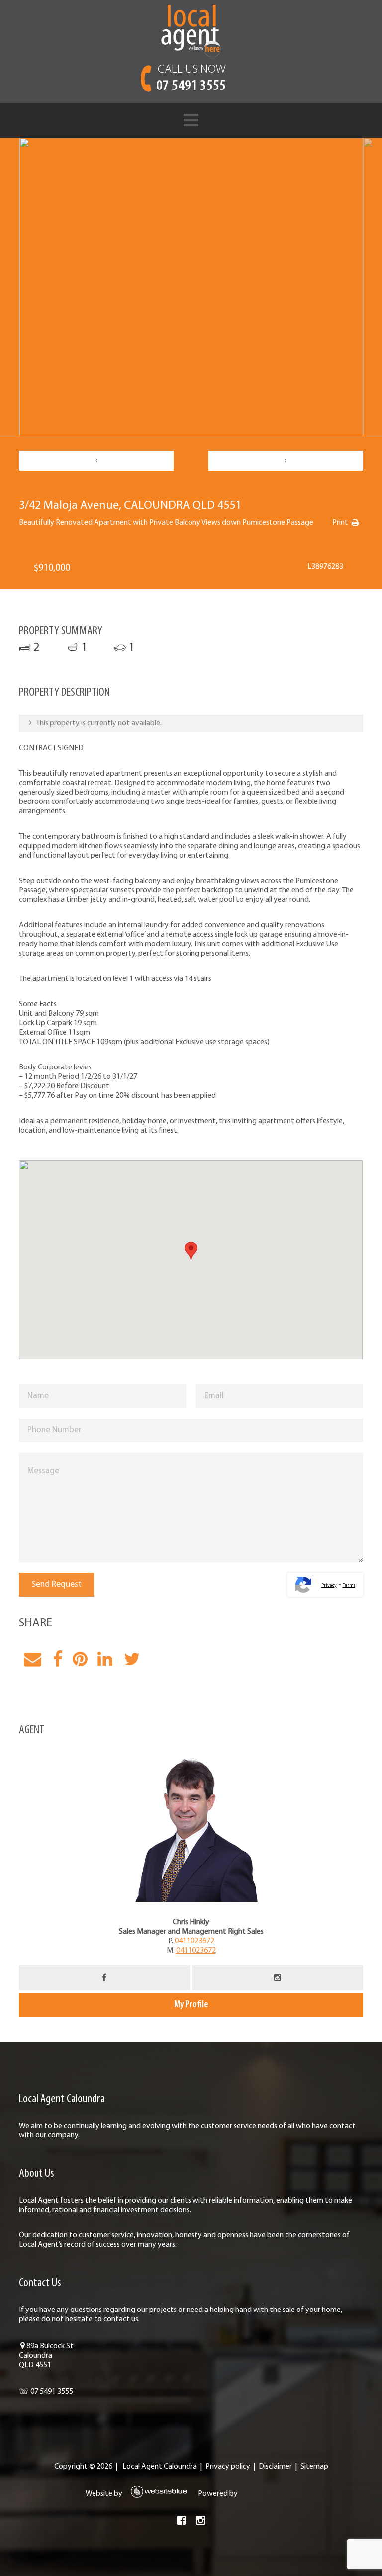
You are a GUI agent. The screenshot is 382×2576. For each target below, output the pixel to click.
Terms (349, 1585)
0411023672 (194, 1941)
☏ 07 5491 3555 (46, 2392)
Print (340, 523)
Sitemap (314, 2467)
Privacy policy (228, 2467)
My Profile (191, 2005)
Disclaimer (275, 2467)
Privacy (329, 1585)
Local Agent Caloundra (160, 2467)
